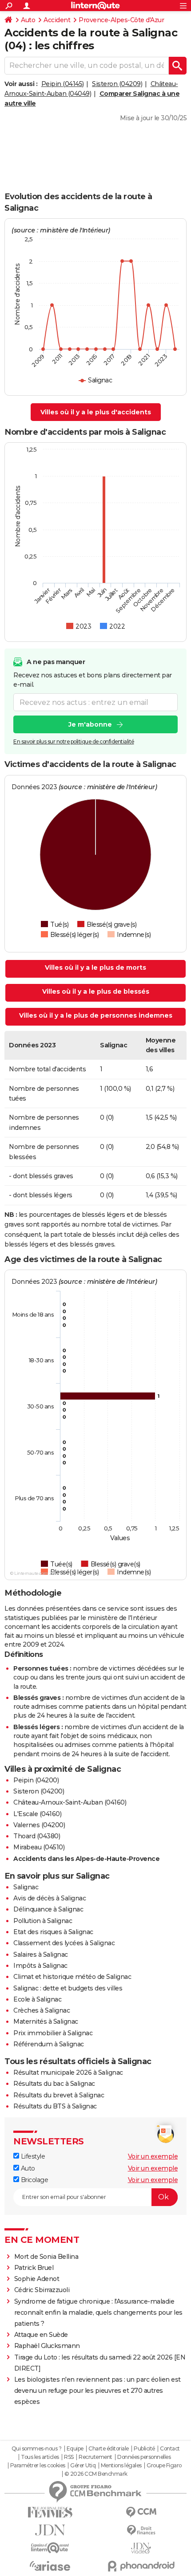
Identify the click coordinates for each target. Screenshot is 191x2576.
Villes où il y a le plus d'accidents (96, 412)
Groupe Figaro (164, 2466)
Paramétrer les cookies (38, 2466)
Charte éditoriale (109, 2449)
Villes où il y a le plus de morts (95, 967)
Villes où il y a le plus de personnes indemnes (96, 1015)
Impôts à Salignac (40, 1966)
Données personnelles (144, 2457)
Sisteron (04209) (117, 84)
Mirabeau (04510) (39, 1847)
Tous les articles (40, 2457)
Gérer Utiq (83, 2466)
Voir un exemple (153, 2156)
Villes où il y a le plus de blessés (96, 991)
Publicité (144, 2449)
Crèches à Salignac (42, 2010)
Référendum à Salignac (49, 2044)
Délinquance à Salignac (48, 1909)
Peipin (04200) (36, 1780)
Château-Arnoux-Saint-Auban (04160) (70, 1802)
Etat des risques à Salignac (53, 1932)
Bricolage (34, 2180)
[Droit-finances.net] (141, 2531)
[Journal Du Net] (50, 2530)
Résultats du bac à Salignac (54, 2084)
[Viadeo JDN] (141, 2548)
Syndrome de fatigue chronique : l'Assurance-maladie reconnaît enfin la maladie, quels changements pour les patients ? (98, 2313)
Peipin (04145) (63, 84)
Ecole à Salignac (37, 1999)
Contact (170, 2449)
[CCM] (141, 2512)
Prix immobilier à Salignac (53, 2033)
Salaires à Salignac (41, 1955)
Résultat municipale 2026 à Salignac (68, 2073)
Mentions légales (121, 2466)
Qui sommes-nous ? (37, 2449)
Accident (57, 20)
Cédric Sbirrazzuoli (42, 2290)
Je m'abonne (90, 724)
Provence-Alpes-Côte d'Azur (121, 20)
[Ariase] (50, 2566)
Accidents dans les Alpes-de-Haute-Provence (86, 1859)
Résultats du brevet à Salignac (59, 2095)
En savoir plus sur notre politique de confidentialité (74, 741)
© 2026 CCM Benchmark (96, 2474)
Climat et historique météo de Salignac (72, 1977)
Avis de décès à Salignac (50, 1898)
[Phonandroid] (141, 2566)
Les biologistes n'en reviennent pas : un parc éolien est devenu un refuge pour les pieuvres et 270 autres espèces (97, 2391)
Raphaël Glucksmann (47, 2346)
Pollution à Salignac (43, 1921)
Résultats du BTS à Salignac (55, 2106)
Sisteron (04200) (39, 1791)
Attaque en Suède (41, 2335)
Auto (28, 20)
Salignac (26, 1887)
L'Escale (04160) (37, 1814)
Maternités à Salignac (46, 2021)
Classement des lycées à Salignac (64, 1943)
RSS (69, 2457)
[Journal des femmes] (50, 2512)
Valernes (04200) (39, 1825)
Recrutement (95, 2457)
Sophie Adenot (37, 2279)
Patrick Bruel (34, 2268)
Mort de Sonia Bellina (46, 2257)
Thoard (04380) (37, 1836)
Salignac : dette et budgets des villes (68, 1988)
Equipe (75, 2449)
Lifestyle (32, 2156)
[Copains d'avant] (50, 2548)
